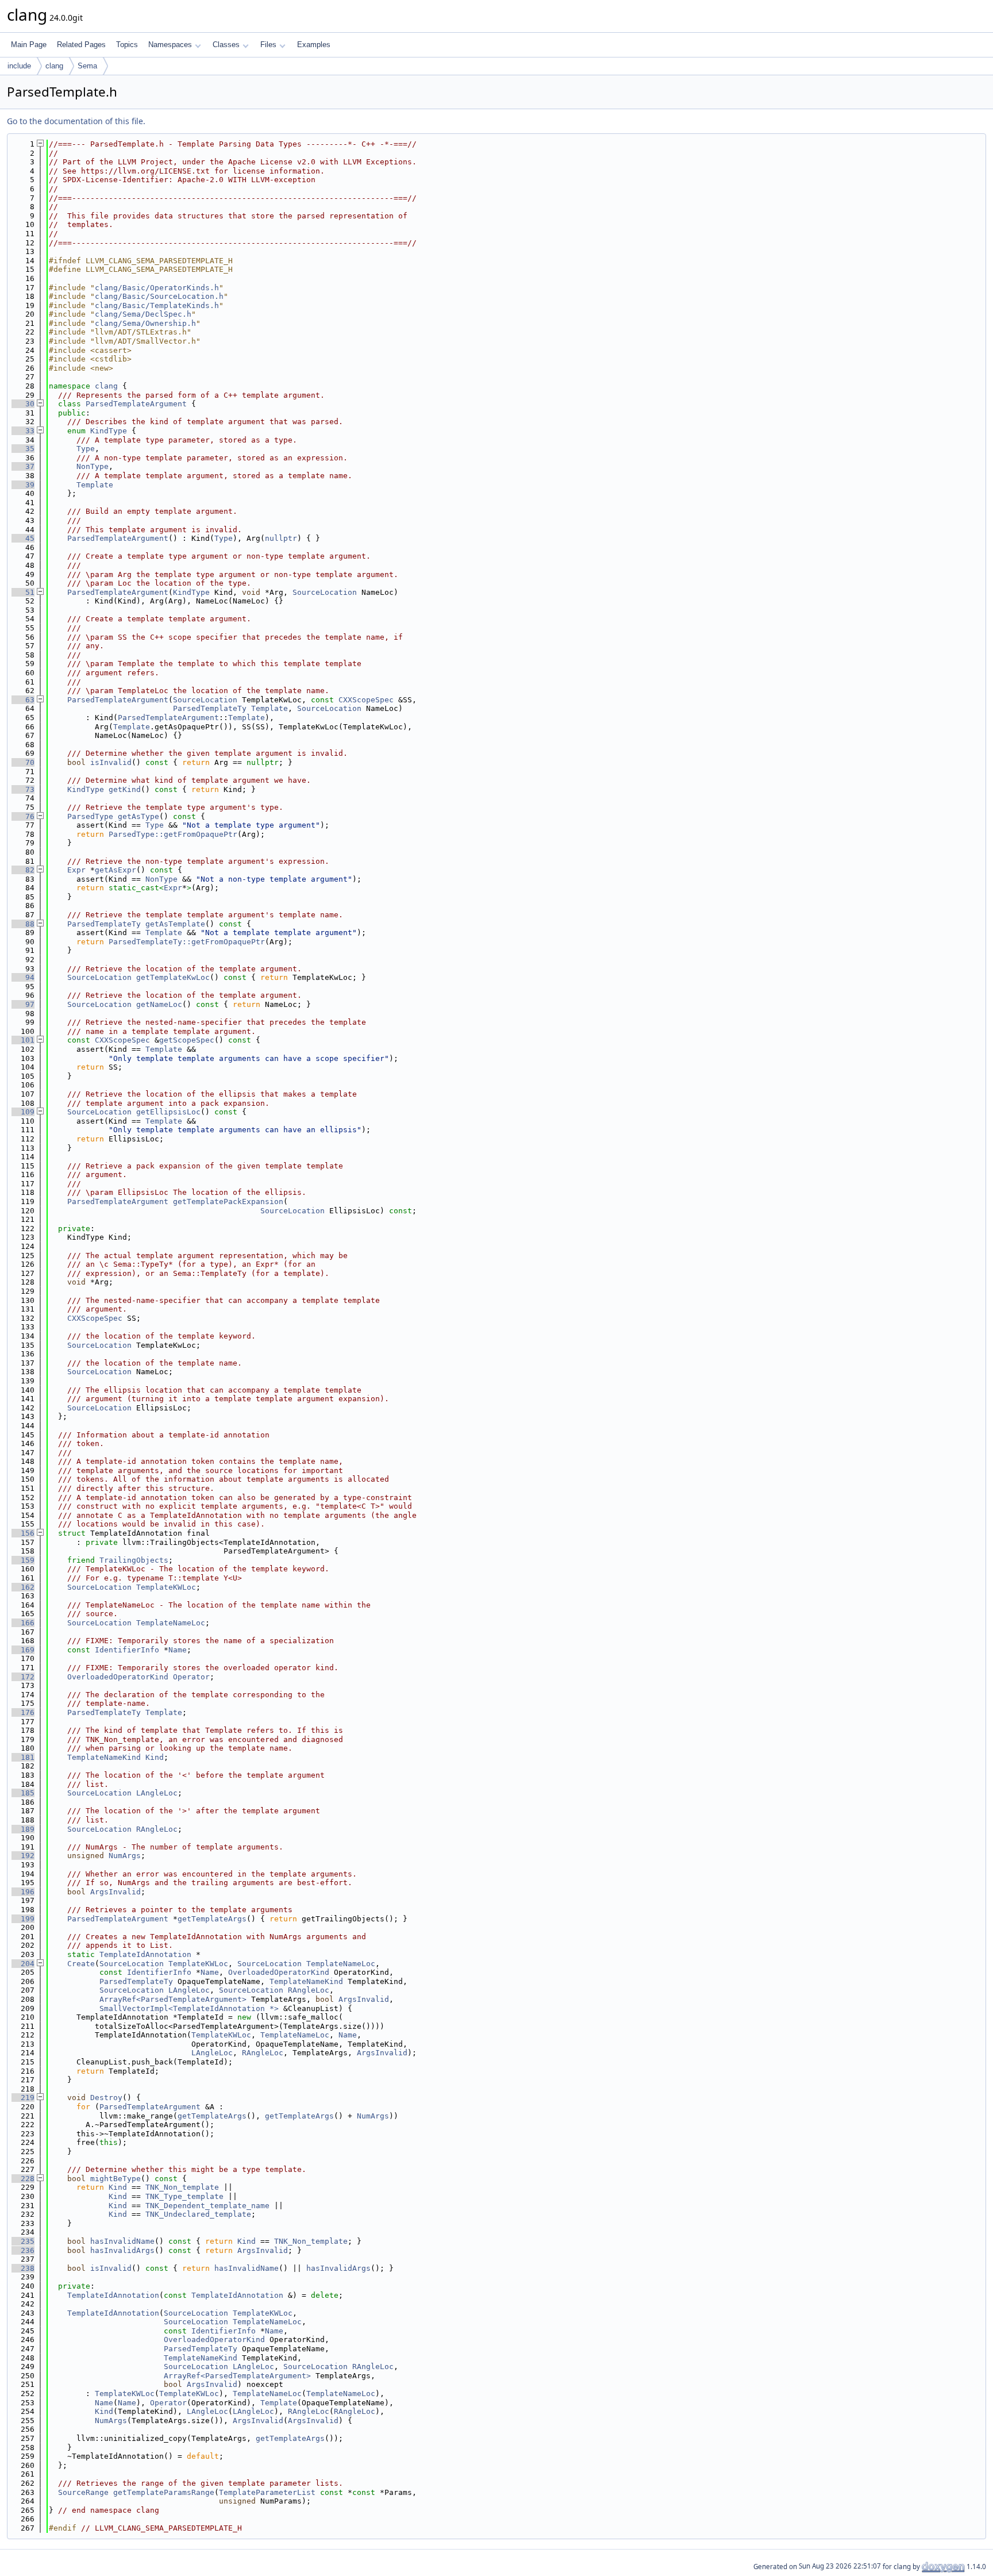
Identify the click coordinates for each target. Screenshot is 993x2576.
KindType (109, 431)
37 (23, 466)
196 (23, 1892)
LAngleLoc (157, 1793)
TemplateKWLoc (166, 1587)
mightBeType (116, 2179)
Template (95, 485)
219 (23, 2098)
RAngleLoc (157, 1829)
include (19, 66)
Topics (127, 45)
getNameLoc (159, 1004)
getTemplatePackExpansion (228, 1202)
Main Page (29, 45)
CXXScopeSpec (366, 700)
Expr (76, 870)
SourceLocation (325, 592)
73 (23, 789)
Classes (226, 45)
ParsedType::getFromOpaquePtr (173, 834)
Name (178, 1650)
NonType (93, 466)
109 (23, 1112)
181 (23, 1757)
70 (23, 762)
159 (23, 1560)
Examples (314, 45)
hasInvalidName (122, 2241)
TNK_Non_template (182, 2187)
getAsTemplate (175, 924)
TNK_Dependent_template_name (207, 2206)
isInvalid (111, 762)
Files (268, 45)
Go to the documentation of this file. (76, 121)
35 (23, 449)
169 (23, 1650)
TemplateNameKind (104, 1757)
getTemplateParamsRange (164, 2492)
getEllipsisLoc (168, 1112)
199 (23, 1919)
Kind (155, 1757)
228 (23, 2179)
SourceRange (83, 2492)
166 (23, 1623)
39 (23, 485)
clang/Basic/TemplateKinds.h (157, 305)
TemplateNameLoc (171, 1623)
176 (23, 1712)
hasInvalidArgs (122, 2250)
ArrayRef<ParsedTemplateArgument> (173, 1999)
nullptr (281, 538)
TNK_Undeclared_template (198, 2214)
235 (23, 2241)
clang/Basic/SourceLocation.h (159, 296)
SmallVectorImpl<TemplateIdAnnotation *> (189, 2008)
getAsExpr (116, 870)
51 (23, 592)
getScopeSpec (187, 1040)
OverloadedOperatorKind (118, 1677)
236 (23, 2250)
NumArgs (125, 1856)
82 (23, 870)
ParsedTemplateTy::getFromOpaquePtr (187, 942)
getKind (125, 789)
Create (81, 1964)
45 (23, 538)
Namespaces (170, 45)
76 (23, 816)
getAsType (138, 816)
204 (23, 1964)
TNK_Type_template (184, 2196)
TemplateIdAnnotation (145, 1954)
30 (23, 404)
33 (23, 431)
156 (23, 1533)
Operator (191, 1677)
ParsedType (90, 816)
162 (23, 1587)
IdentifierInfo (127, 1650)
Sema (87, 66)
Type (86, 449)
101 (23, 1040)
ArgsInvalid (116, 1892)
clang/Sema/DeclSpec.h (143, 314)
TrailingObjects (134, 1560)
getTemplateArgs (212, 1919)
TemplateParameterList (267, 2492)
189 (23, 1829)
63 (23, 700)
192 (23, 1856)
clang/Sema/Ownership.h (145, 323)
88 (23, 924)
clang (54, 66)
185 (23, 1793)
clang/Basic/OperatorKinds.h (157, 288)
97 (23, 1004)
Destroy (106, 2098)
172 (23, 1677)
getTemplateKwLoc (173, 977)
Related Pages (81, 45)
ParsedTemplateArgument (136, 404)
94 (23, 977)
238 (23, 2268)
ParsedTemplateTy (210, 708)
